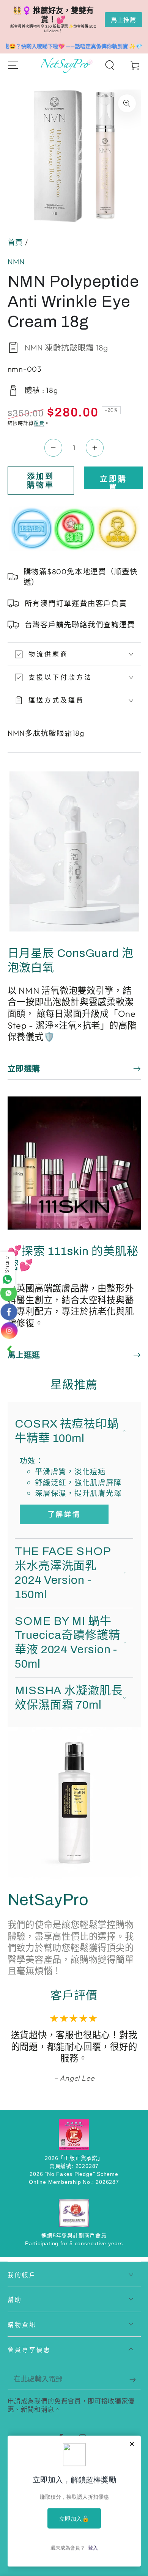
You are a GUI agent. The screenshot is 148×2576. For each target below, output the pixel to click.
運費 (39, 423)
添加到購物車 (41, 481)
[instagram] (9, 1330)
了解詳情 (64, 1514)
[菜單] (13, 65)
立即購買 (113, 482)
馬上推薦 (124, 20)
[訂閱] (135, 2380)
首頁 (16, 242)
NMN (16, 262)
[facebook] (9, 1313)
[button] (110, 65)
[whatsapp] (9, 1296)
